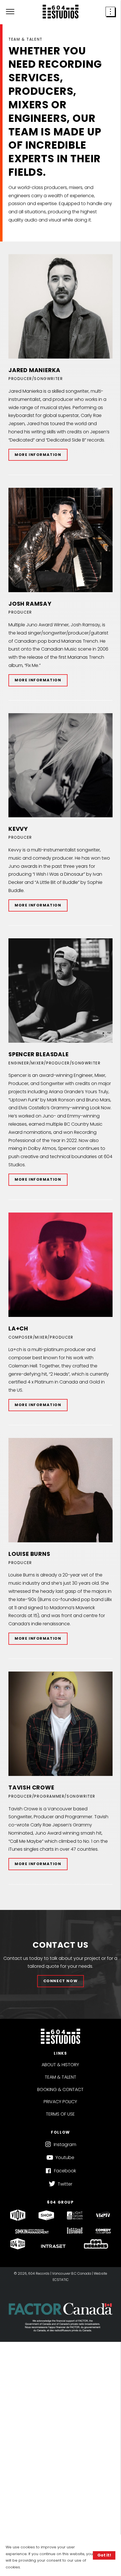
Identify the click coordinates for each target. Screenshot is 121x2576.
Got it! (104, 2555)
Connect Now (61, 1981)
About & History (60, 2065)
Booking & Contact (60, 2089)
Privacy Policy (60, 2102)
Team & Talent (60, 2077)
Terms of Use (60, 2114)
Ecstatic (61, 2280)
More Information (38, 455)
